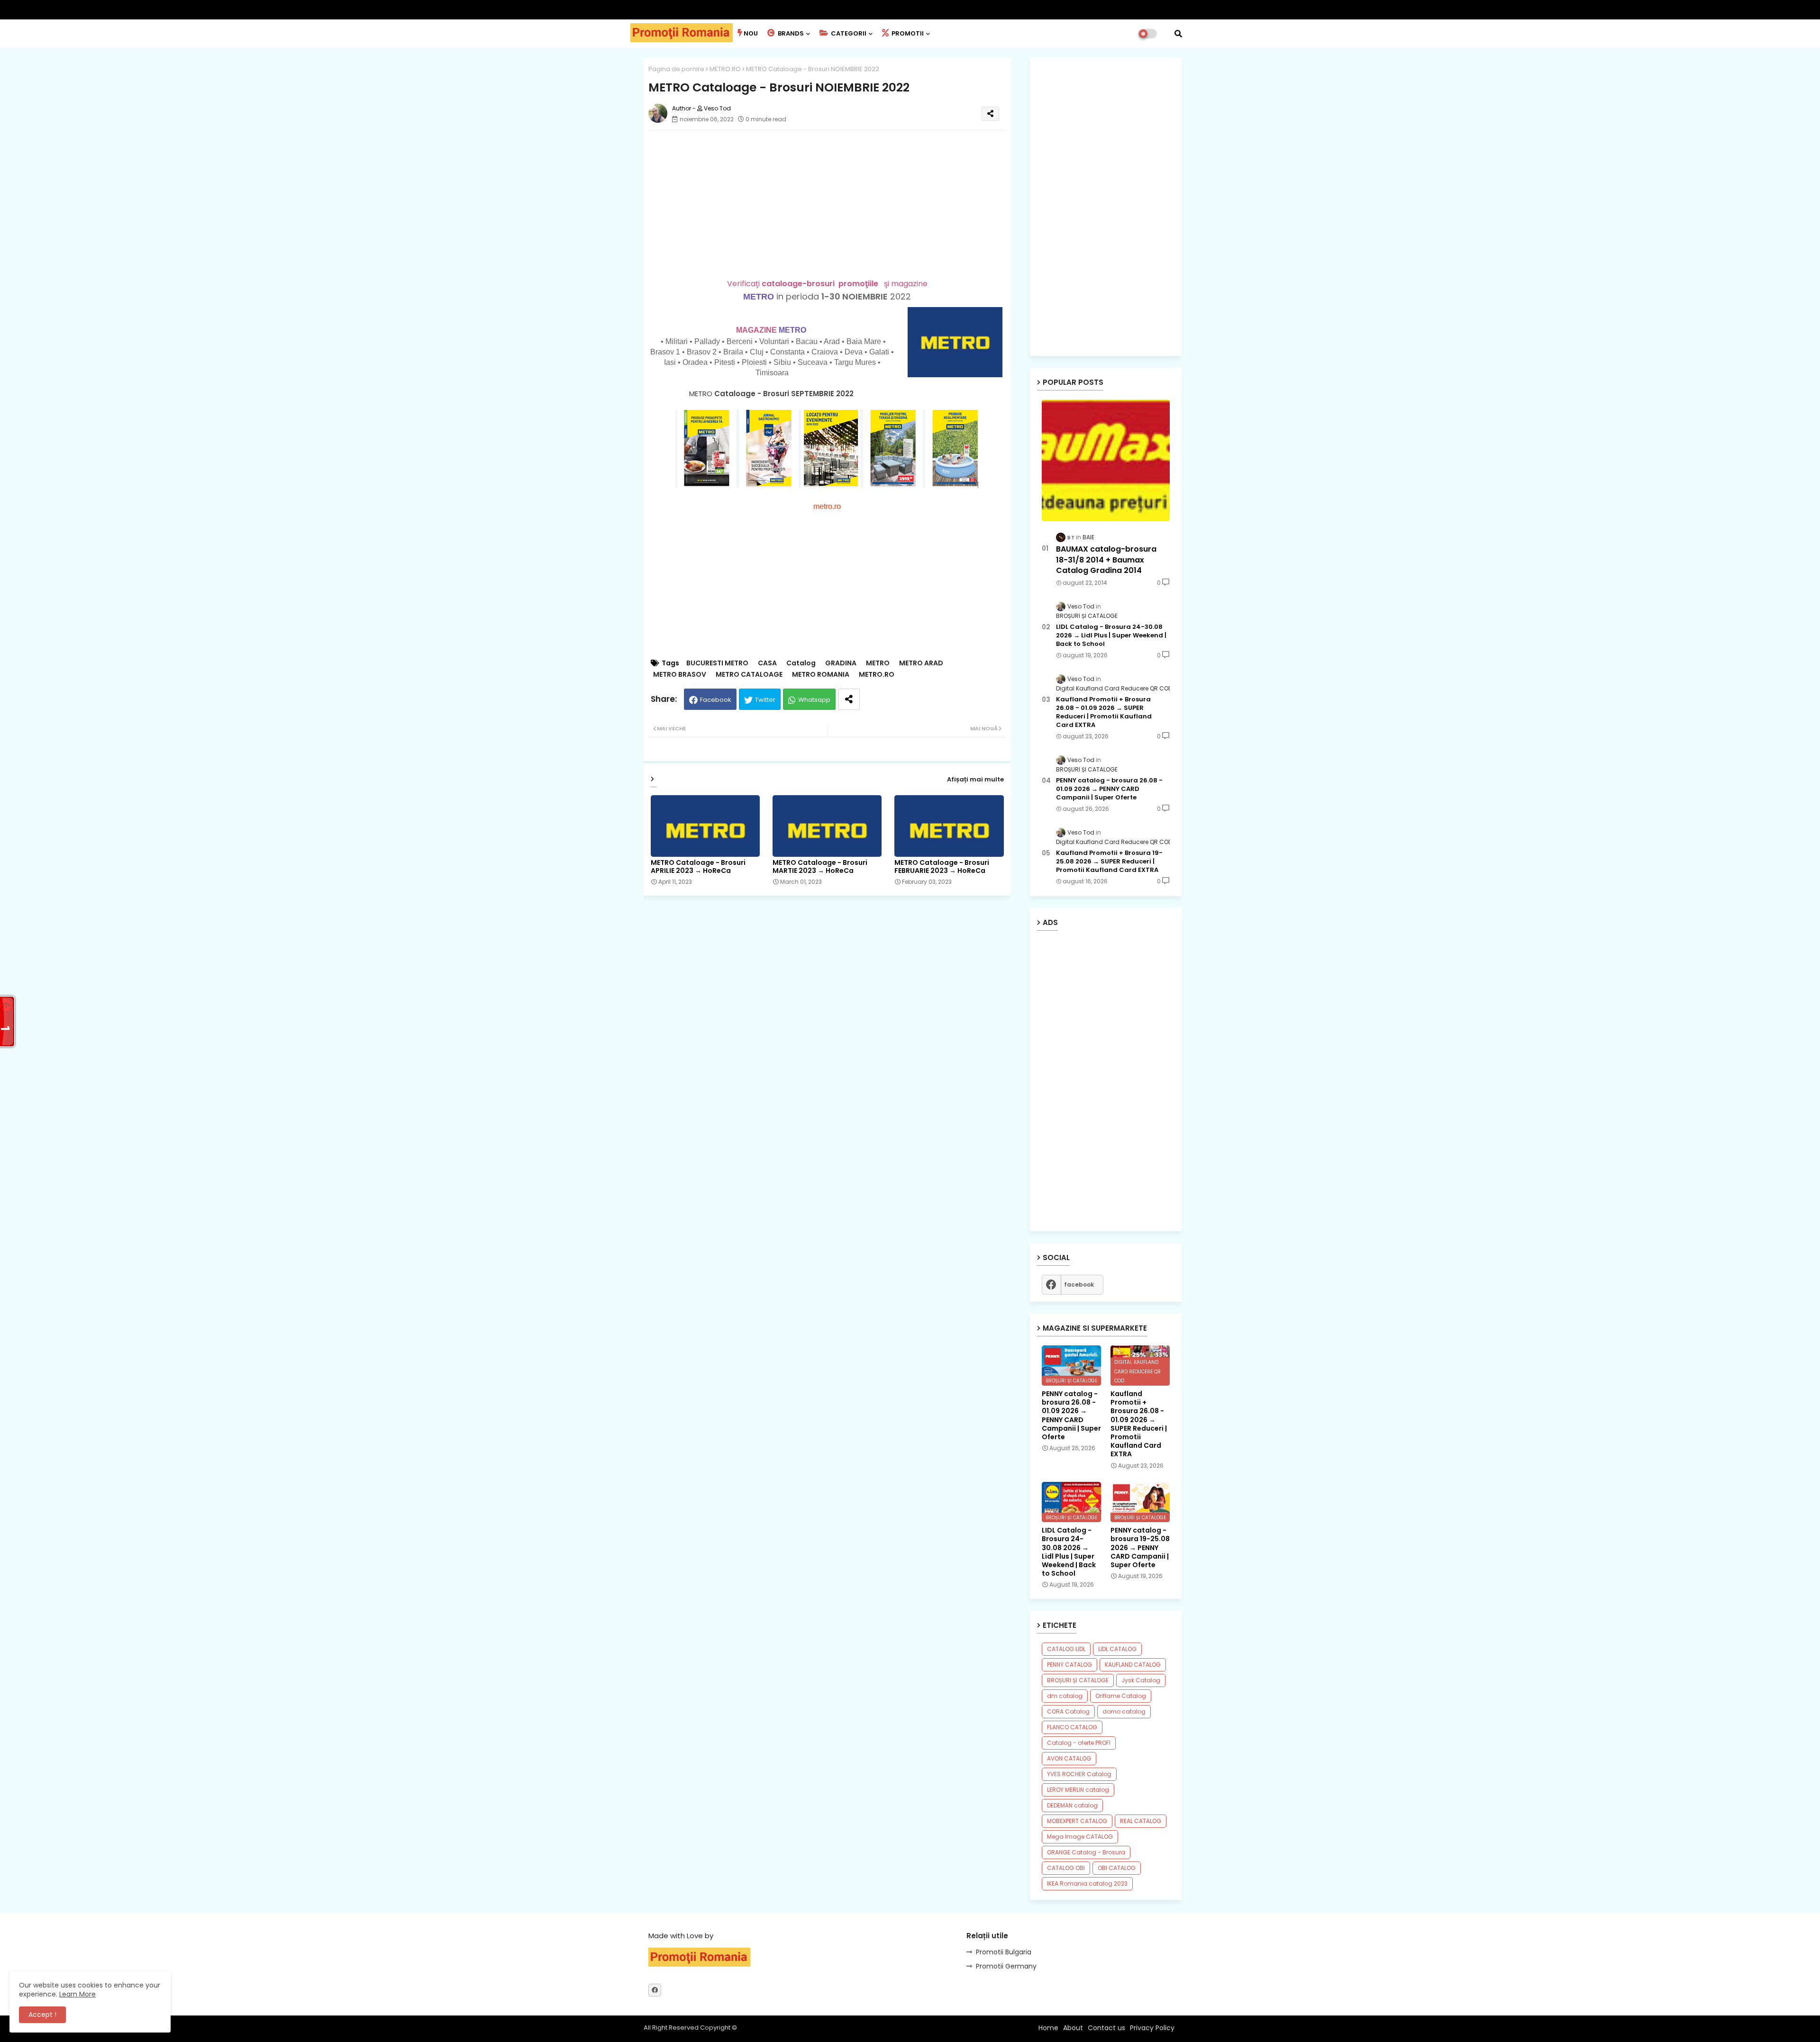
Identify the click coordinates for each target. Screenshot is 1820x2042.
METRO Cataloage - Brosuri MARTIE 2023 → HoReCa (820, 867)
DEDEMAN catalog (1072, 1805)
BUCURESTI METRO (717, 663)
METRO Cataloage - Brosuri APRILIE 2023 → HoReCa (698, 867)
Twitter (765, 700)
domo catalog (1124, 1711)
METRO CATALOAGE (749, 675)
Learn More (77, 1994)
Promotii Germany (1006, 1966)
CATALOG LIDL (1066, 1649)
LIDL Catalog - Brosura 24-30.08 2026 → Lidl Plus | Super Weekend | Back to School (1111, 635)
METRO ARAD (921, 663)
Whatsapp (814, 700)
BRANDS (790, 33)
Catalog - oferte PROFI (1079, 1743)
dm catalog (1065, 1696)
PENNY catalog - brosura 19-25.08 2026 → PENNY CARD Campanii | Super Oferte (1140, 1547)
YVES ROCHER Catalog (1079, 1774)
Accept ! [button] (42, 2015)
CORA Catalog (1068, 1711)
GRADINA (841, 663)
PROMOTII (907, 33)
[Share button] (849, 699)
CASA (767, 663)
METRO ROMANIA (821, 675)
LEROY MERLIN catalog (1078, 1790)
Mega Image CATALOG (1080, 1837)
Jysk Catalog (1141, 1680)
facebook (1079, 1284)
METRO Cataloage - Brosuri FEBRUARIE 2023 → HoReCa (942, 867)
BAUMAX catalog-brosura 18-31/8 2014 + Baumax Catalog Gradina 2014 (1106, 560)
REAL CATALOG (1141, 1821)
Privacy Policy (1152, 2028)
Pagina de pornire (676, 69)
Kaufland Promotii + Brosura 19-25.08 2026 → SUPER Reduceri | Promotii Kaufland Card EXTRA (1109, 862)
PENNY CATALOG (1069, 1665)
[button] (1178, 34)
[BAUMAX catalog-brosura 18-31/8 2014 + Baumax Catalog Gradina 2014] (1106, 460)
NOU (751, 33)
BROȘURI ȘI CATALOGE (1078, 1680)
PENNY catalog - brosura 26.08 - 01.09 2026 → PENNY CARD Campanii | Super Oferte (1109, 789)
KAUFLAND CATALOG (1133, 1665)
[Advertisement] (837, 204)
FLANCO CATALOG (1072, 1727)
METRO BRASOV (680, 675)
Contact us (1106, 2028)
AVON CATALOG (1069, 1758)
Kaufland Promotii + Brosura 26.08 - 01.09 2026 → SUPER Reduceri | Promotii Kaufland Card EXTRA (1104, 712)
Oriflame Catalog (1121, 1696)
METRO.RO (725, 69)
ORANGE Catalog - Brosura (1086, 1852)
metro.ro (827, 506)
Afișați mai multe (975, 779)
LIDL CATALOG (1117, 1649)
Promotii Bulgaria (1004, 1952)
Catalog (801, 663)
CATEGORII (848, 33)
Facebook (716, 700)
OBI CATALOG (1117, 1868)
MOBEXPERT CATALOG (1077, 1821)
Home (1048, 2028)
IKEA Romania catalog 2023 (1087, 1883)
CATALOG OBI (1066, 1868)
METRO (759, 297)
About (1073, 2028)
